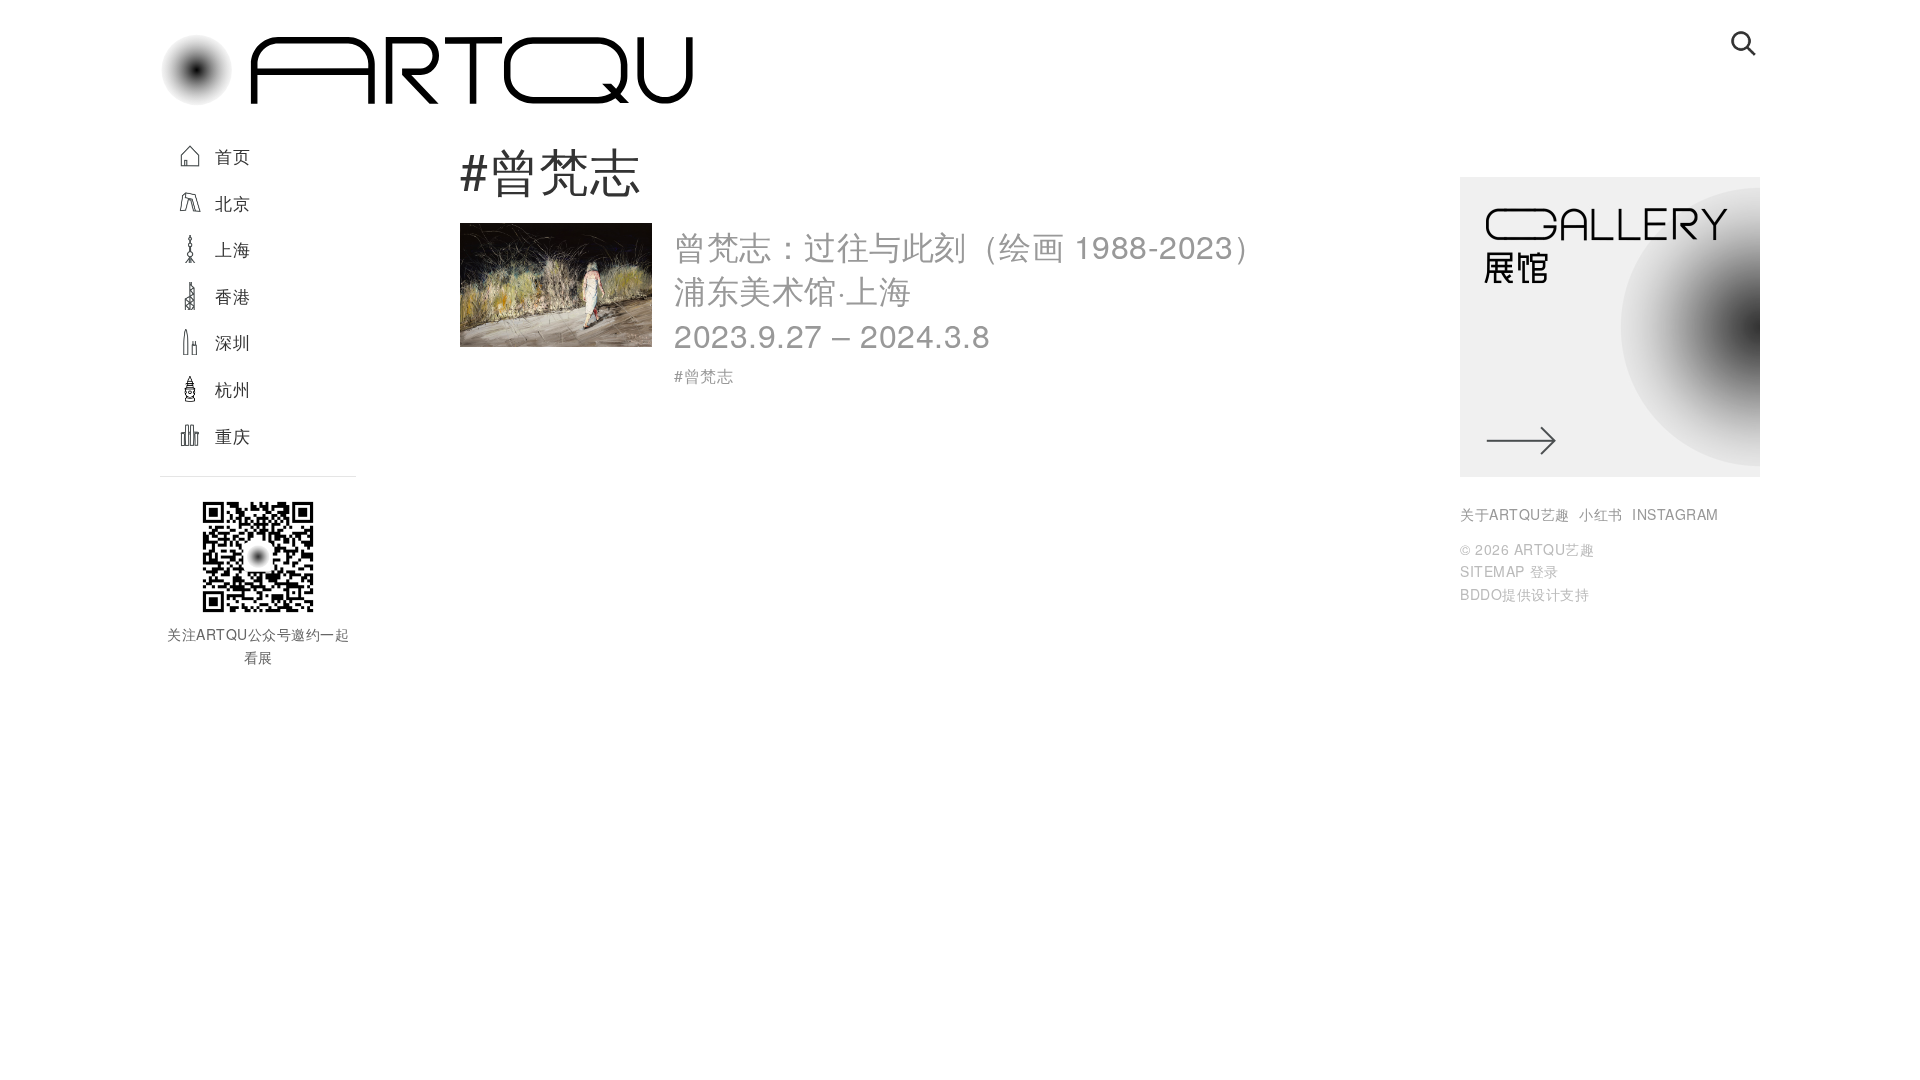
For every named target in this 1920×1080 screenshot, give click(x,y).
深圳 (232, 341)
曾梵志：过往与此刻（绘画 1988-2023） (970, 289)
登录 (1544, 571)
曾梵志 (709, 375)
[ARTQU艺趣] (426, 103)
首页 (232, 155)
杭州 (232, 388)
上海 (232, 248)
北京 (232, 202)
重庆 (232, 435)
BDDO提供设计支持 (1524, 594)
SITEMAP (1492, 571)
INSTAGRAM (1675, 514)
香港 (232, 295)
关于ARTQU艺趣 (1515, 514)
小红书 (1601, 514)
